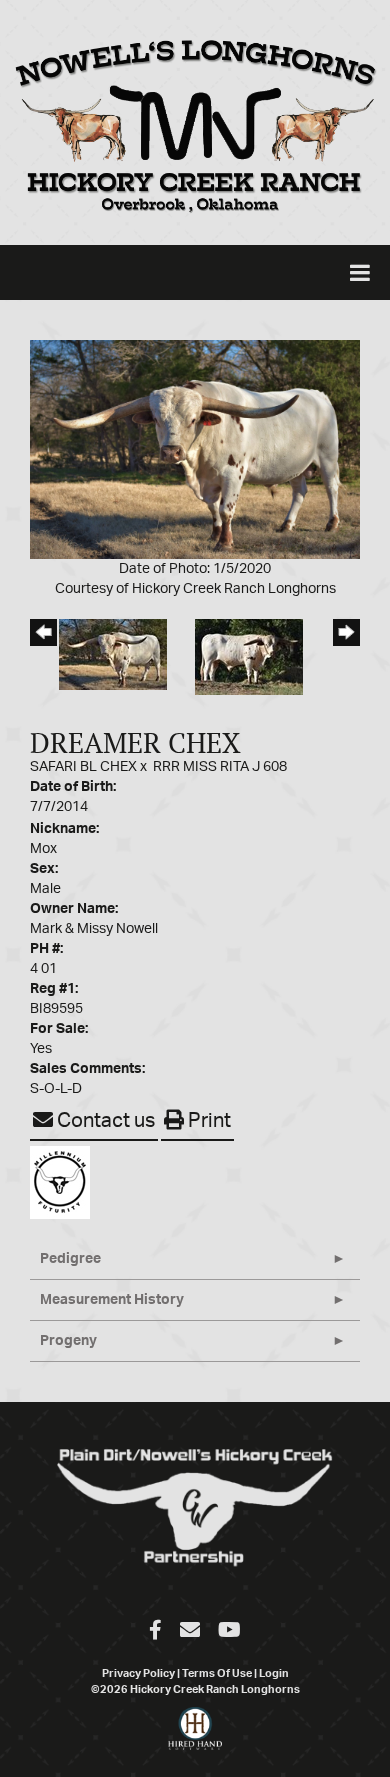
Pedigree (70, 1259)
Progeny (68, 1341)
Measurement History (112, 1300)
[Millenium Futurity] (65, 1182)
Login (274, 1673)
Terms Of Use (217, 1673)
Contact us (104, 1121)
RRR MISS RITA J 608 (220, 767)
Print (207, 1121)
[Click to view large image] (195, 449)
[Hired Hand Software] (195, 1737)
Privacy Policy (138, 1673)
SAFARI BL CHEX (83, 767)
